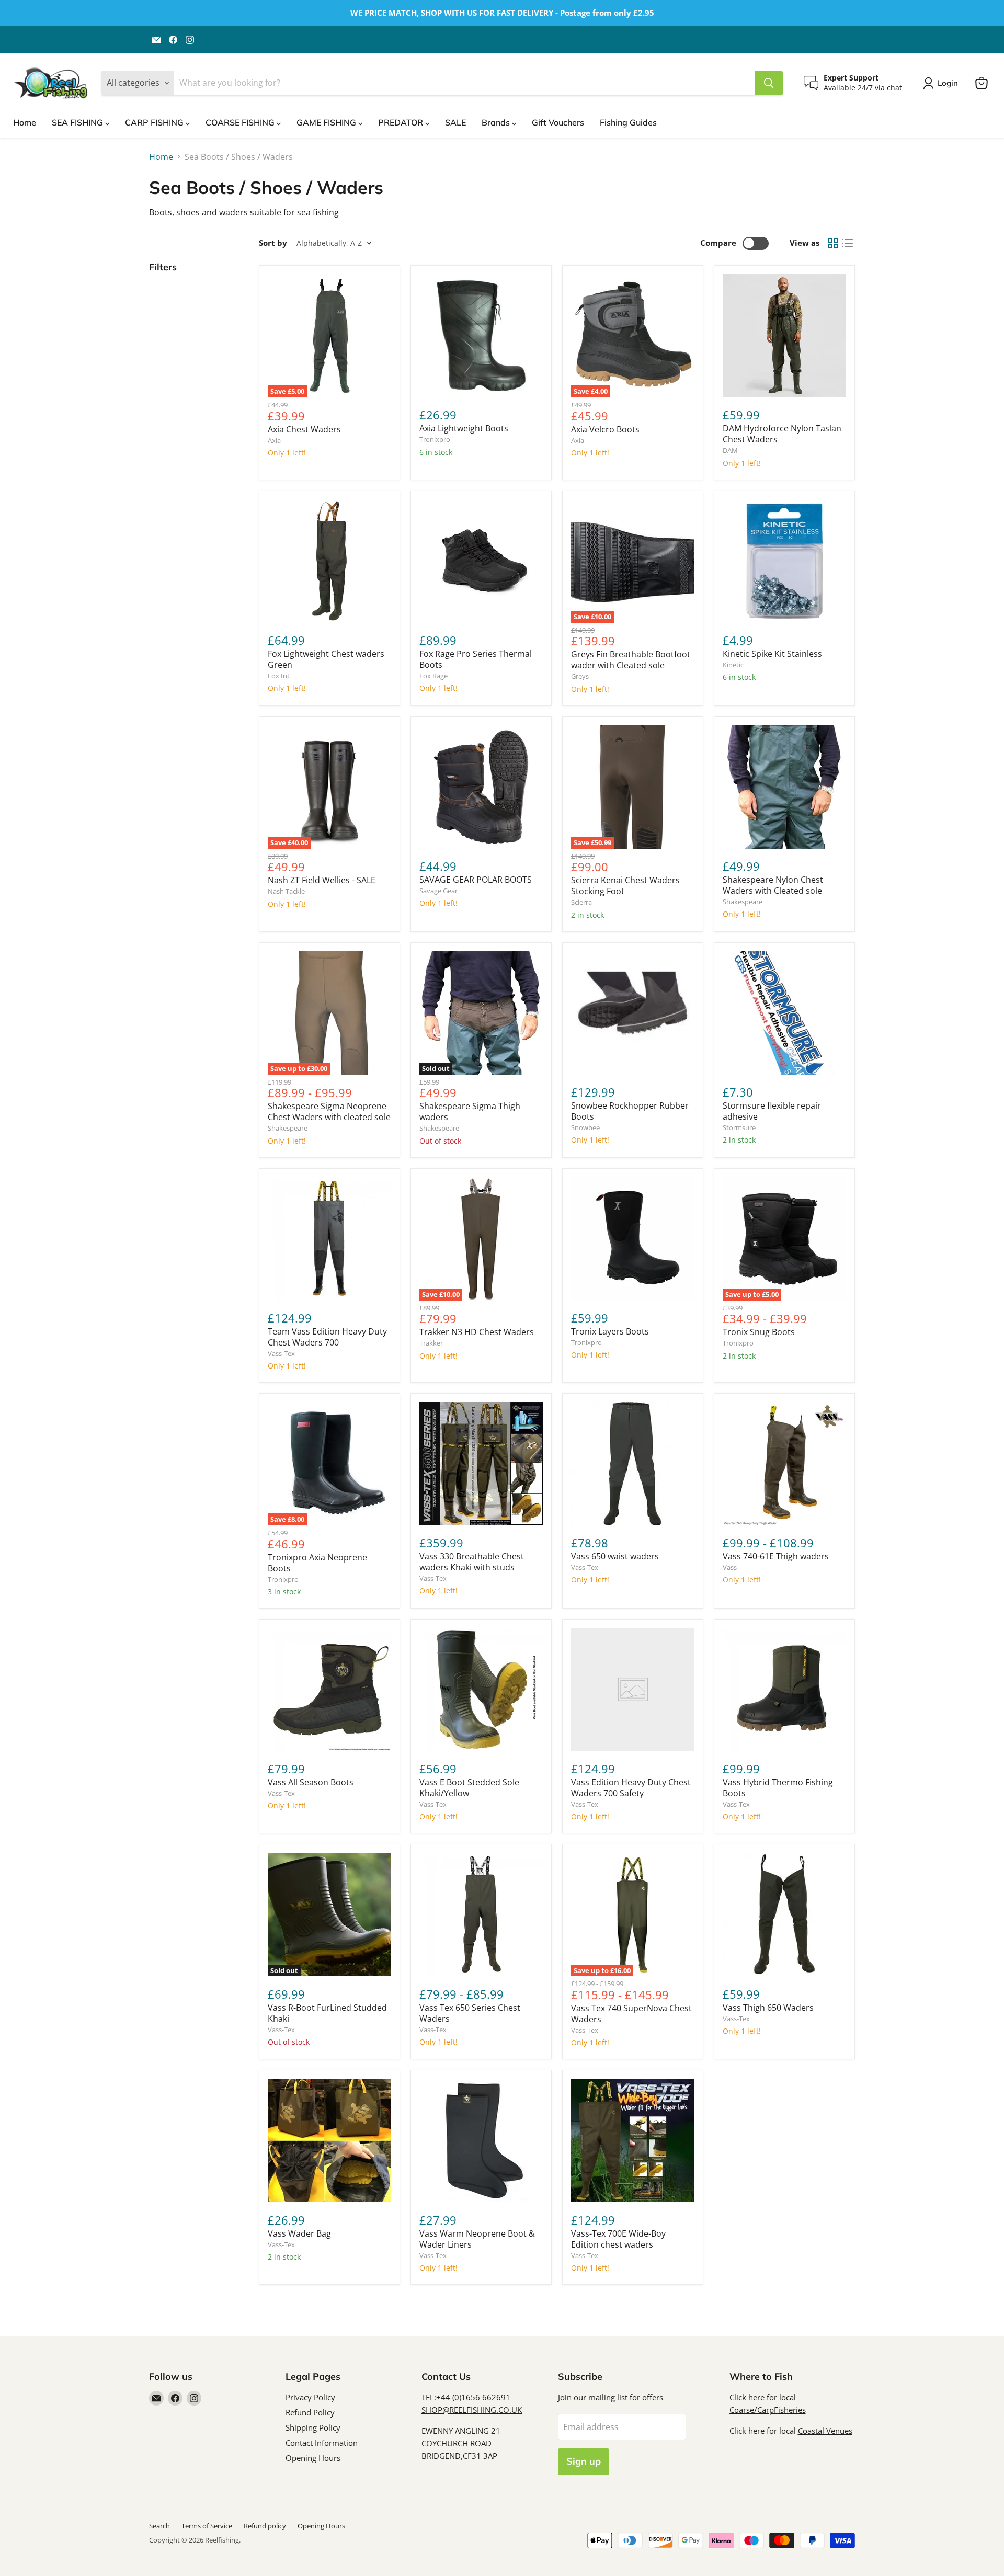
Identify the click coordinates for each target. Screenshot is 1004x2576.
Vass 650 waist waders (615, 1556)
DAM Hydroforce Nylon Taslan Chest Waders (782, 434)
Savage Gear (438, 891)
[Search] (769, 83)
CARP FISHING (155, 122)
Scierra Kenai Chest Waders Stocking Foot (625, 886)
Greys (580, 676)
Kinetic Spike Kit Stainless (772, 654)
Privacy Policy (310, 2397)
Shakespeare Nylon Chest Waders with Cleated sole (773, 885)
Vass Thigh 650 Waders (768, 2008)
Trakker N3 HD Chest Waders (477, 1332)
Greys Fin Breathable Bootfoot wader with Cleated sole (631, 660)
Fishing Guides (628, 122)
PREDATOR (402, 122)
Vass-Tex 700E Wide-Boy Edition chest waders (618, 2239)
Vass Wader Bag (299, 2233)
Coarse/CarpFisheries (768, 2410)
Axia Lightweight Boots (464, 428)
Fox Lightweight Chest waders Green (326, 659)
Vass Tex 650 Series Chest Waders (470, 2013)
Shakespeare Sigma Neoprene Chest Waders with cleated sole (329, 1112)
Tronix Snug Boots (759, 1332)
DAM (730, 450)
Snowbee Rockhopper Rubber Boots (630, 1111)
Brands (497, 122)
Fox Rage (433, 676)
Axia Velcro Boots (605, 429)
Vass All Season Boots (311, 1782)
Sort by (273, 243)
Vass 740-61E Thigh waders (776, 1556)
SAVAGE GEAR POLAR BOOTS (476, 880)
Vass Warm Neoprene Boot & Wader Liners (477, 2239)
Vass (730, 1567)
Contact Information (322, 2443)
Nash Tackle (286, 891)
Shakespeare (743, 902)
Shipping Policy (313, 2427)
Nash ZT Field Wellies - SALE (322, 880)
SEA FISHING (78, 122)
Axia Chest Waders (304, 429)
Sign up (584, 2461)
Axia (274, 440)
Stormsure (739, 1127)
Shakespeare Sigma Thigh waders (470, 1112)
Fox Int (279, 676)
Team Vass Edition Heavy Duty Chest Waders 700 (327, 1337)
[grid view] (833, 243)
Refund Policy (310, 2412)
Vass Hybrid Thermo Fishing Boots (778, 1788)
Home (25, 122)
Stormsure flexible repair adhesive (772, 1111)
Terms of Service (207, 2526)
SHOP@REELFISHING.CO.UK (472, 2410)
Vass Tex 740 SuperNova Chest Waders (631, 2014)
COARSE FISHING (241, 122)
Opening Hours (313, 2458)
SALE (455, 122)
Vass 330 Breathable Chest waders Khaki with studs (472, 1562)
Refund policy (265, 2526)
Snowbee (585, 1127)
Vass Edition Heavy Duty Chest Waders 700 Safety (631, 1788)
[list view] (848, 243)
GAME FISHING (327, 122)
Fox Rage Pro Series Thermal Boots (476, 659)
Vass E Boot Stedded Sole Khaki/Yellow (469, 1788)
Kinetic (733, 665)
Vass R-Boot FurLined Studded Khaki (327, 2013)
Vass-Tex (281, 1353)
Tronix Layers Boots (610, 1331)
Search (159, 2526)
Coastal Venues (825, 2431)
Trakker (431, 1343)
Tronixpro (435, 439)
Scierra (581, 902)
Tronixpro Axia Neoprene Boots (317, 1563)
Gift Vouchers (558, 122)
